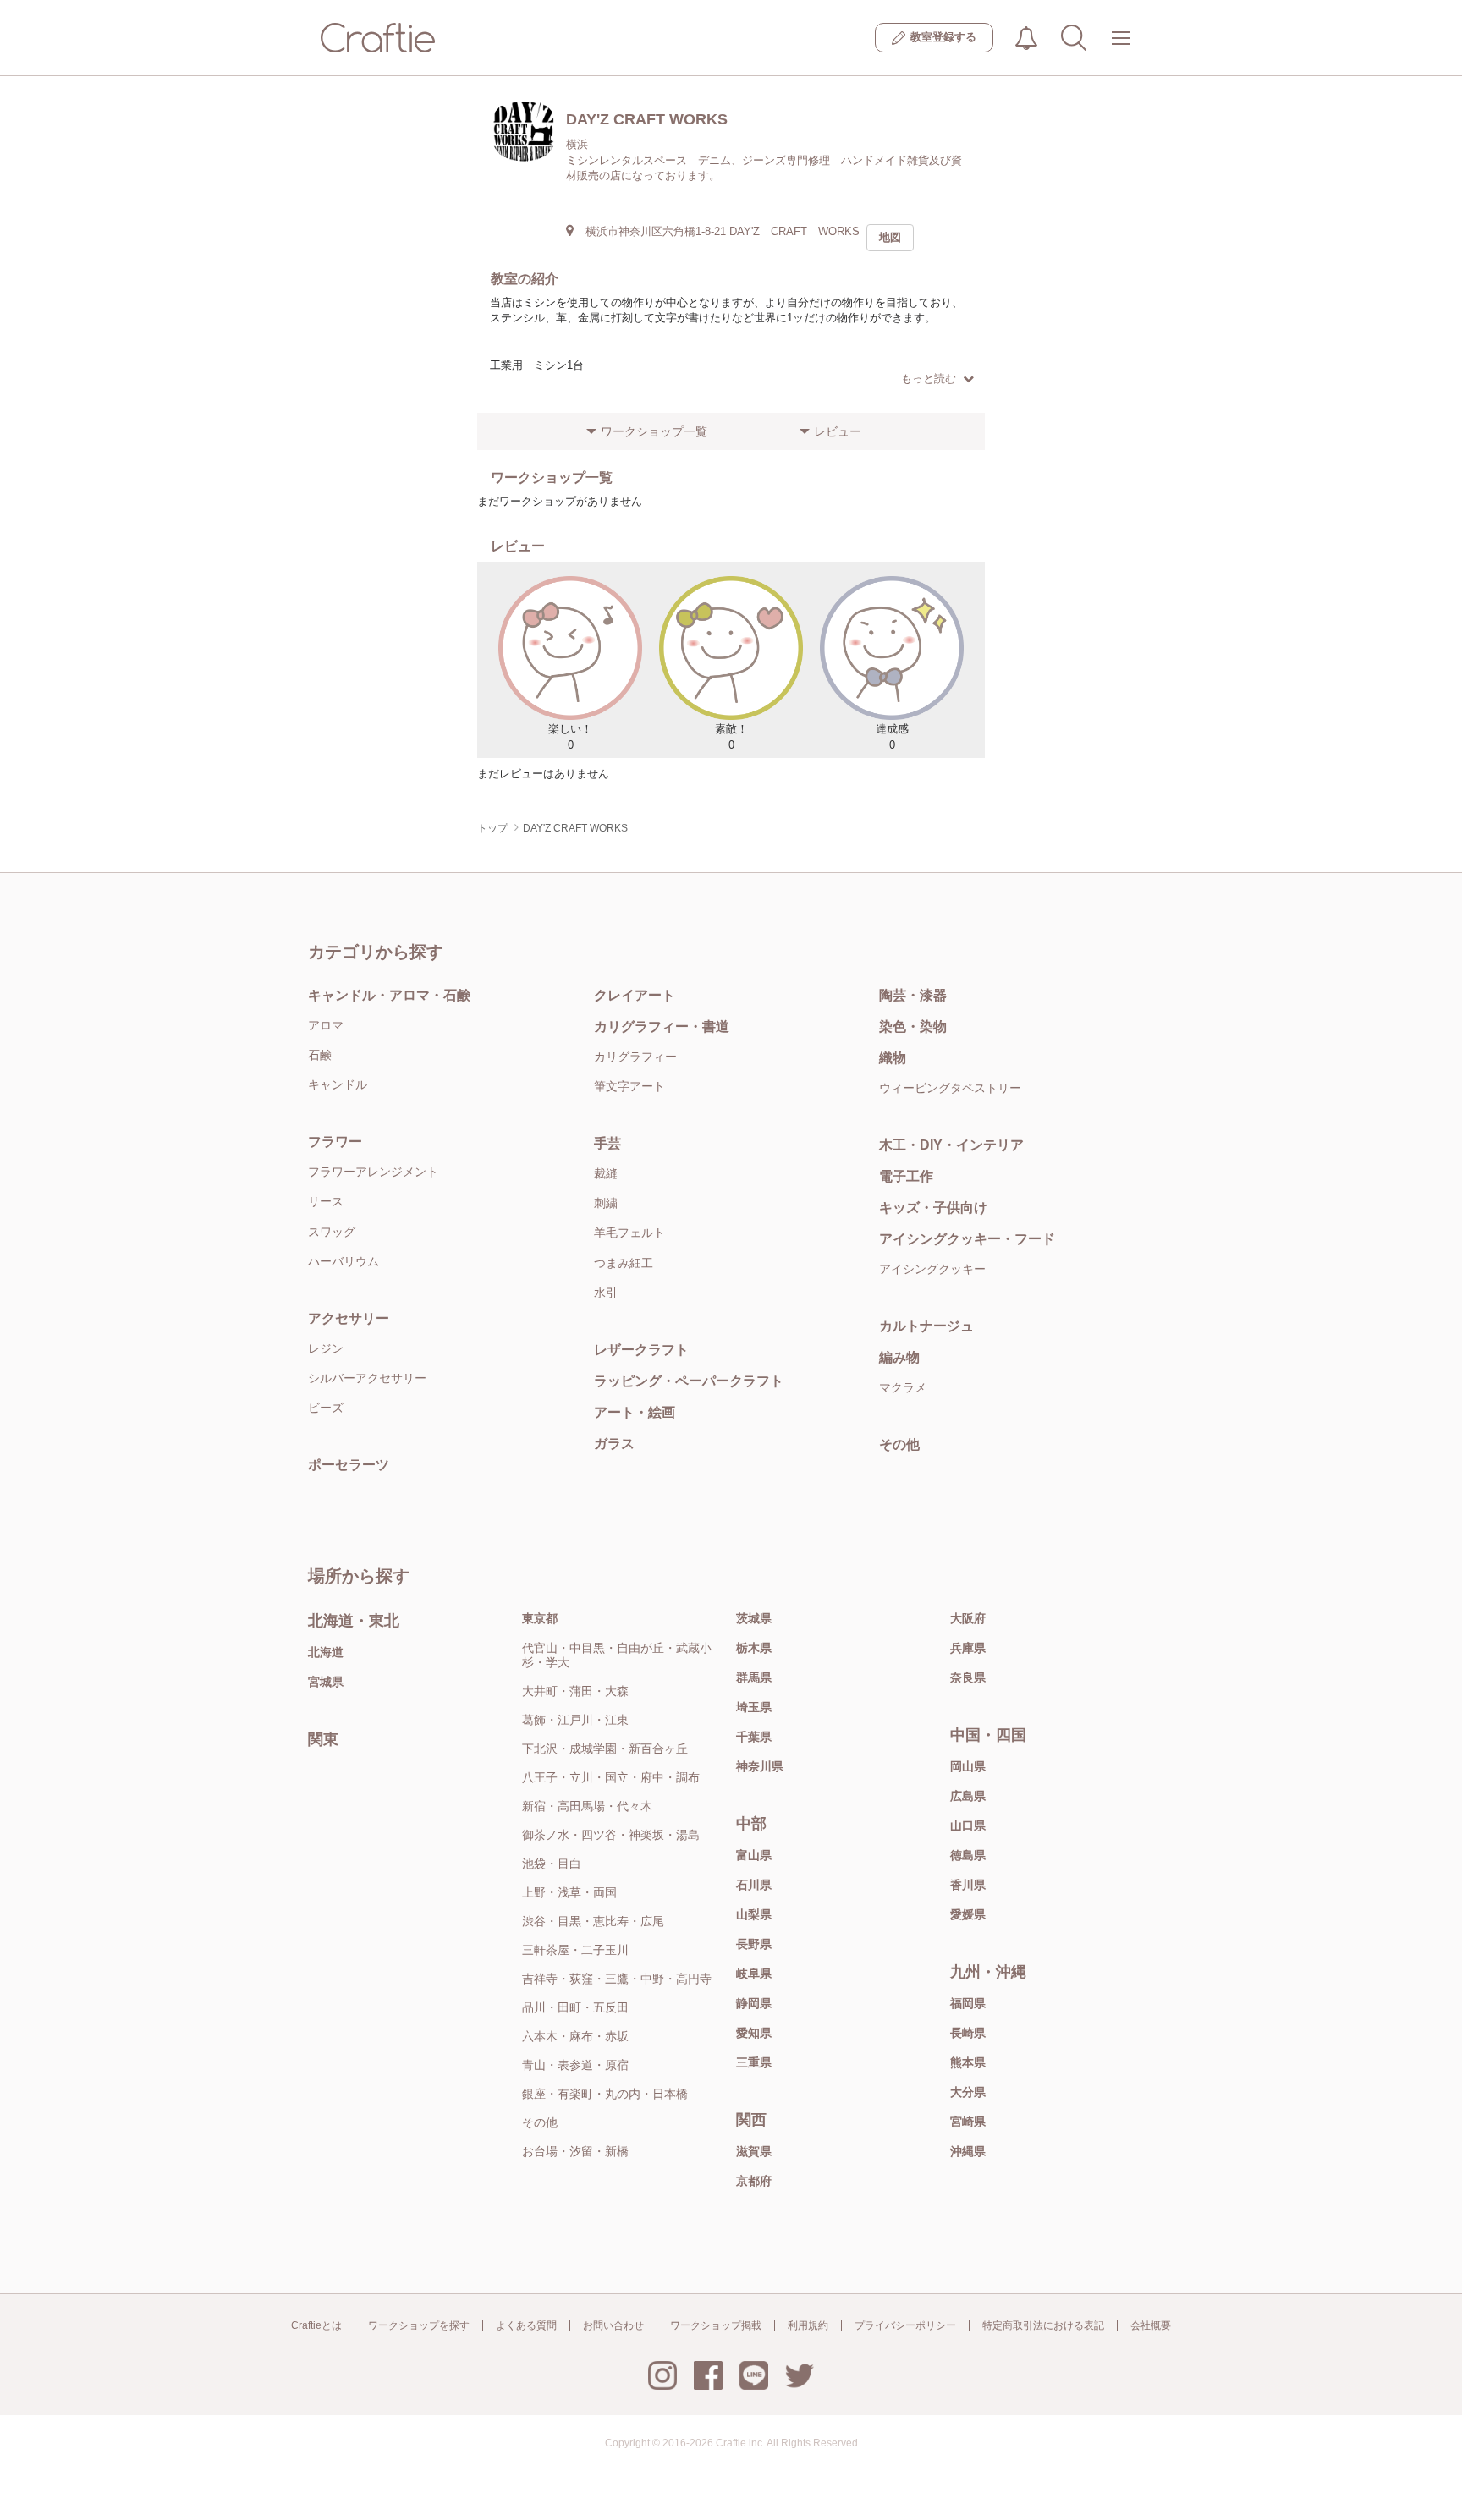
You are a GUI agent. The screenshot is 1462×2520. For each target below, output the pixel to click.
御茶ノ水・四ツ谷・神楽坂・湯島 (611, 1835)
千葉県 (754, 1737)
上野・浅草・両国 (569, 1892)
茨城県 (754, 1618)
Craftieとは (316, 2325)
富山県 (754, 1855)
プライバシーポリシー (905, 2325)
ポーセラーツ (349, 1465)
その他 (899, 1444)
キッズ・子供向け (933, 1208)
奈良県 (968, 1677)
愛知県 (754, 2033)
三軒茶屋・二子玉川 (575, 1950)
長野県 (754, 1944)
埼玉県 (754, 1707)
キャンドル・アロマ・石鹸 (389, 995)
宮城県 (326, 1682)
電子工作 (906, 1176)
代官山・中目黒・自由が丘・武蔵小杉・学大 (617, 1655)
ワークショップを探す (419, 2325)
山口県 (968, 1825)
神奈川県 (760, 1766)
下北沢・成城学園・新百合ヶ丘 (605, 1749)
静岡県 (754, 2003)
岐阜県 (754, 1974)
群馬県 (754, 1677)
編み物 (899, 1357)
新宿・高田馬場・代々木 (587, 1806)
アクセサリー (349, 1318)
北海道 (326, 1652)
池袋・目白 (552, 1864)
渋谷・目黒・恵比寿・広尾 (593, 1921)
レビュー (838, 431)
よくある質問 (526, 2325)
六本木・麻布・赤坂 (575, 2036)
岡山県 (968, 1766)
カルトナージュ (926, 1326)
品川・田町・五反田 (575, 2007)
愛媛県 (968, 1914)
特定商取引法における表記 (1043, 2325)
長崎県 (968, 2033)
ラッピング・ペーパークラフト (689, 1381)
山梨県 (754, 1914)
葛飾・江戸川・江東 (575, 1720)
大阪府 (968, 1618)
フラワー (335, 1142)
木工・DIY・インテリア (951, 1145)
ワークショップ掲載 (716, 2325)
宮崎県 (968, 2122)
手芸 (607, 1143)
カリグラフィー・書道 (662, 1027)
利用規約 (808, 2325)
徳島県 (968, 1855)
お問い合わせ (613, 2325)
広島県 (968, 1796)
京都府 (754, 2181)
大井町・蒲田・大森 (575, 1691)
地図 (890, 237)
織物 (893, 1058)
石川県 (754, 1885)
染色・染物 (913, 1027)
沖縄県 (968, 2151)
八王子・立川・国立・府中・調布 (611, 1777)
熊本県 (968, 2062)
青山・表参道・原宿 (575, 2065)
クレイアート (635, 995)
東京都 (540, 1618)
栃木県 (754, 1648)
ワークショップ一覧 (654, 431)
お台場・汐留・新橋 (575, 2151)
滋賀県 (754, 2151)
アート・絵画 (635, 1412)
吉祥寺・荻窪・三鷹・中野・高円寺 (617, 1979)
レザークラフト (641, 1350)
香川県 (968, 1885)
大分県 (968, 2092)
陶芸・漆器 (913, 995)
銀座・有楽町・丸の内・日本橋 (605, 2094)
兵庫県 (968, 1648)
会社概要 (1151, 2325)
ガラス (614, 1444)
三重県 (754, 2062)
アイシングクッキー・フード (967, 1239)
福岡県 (968, 2003)
